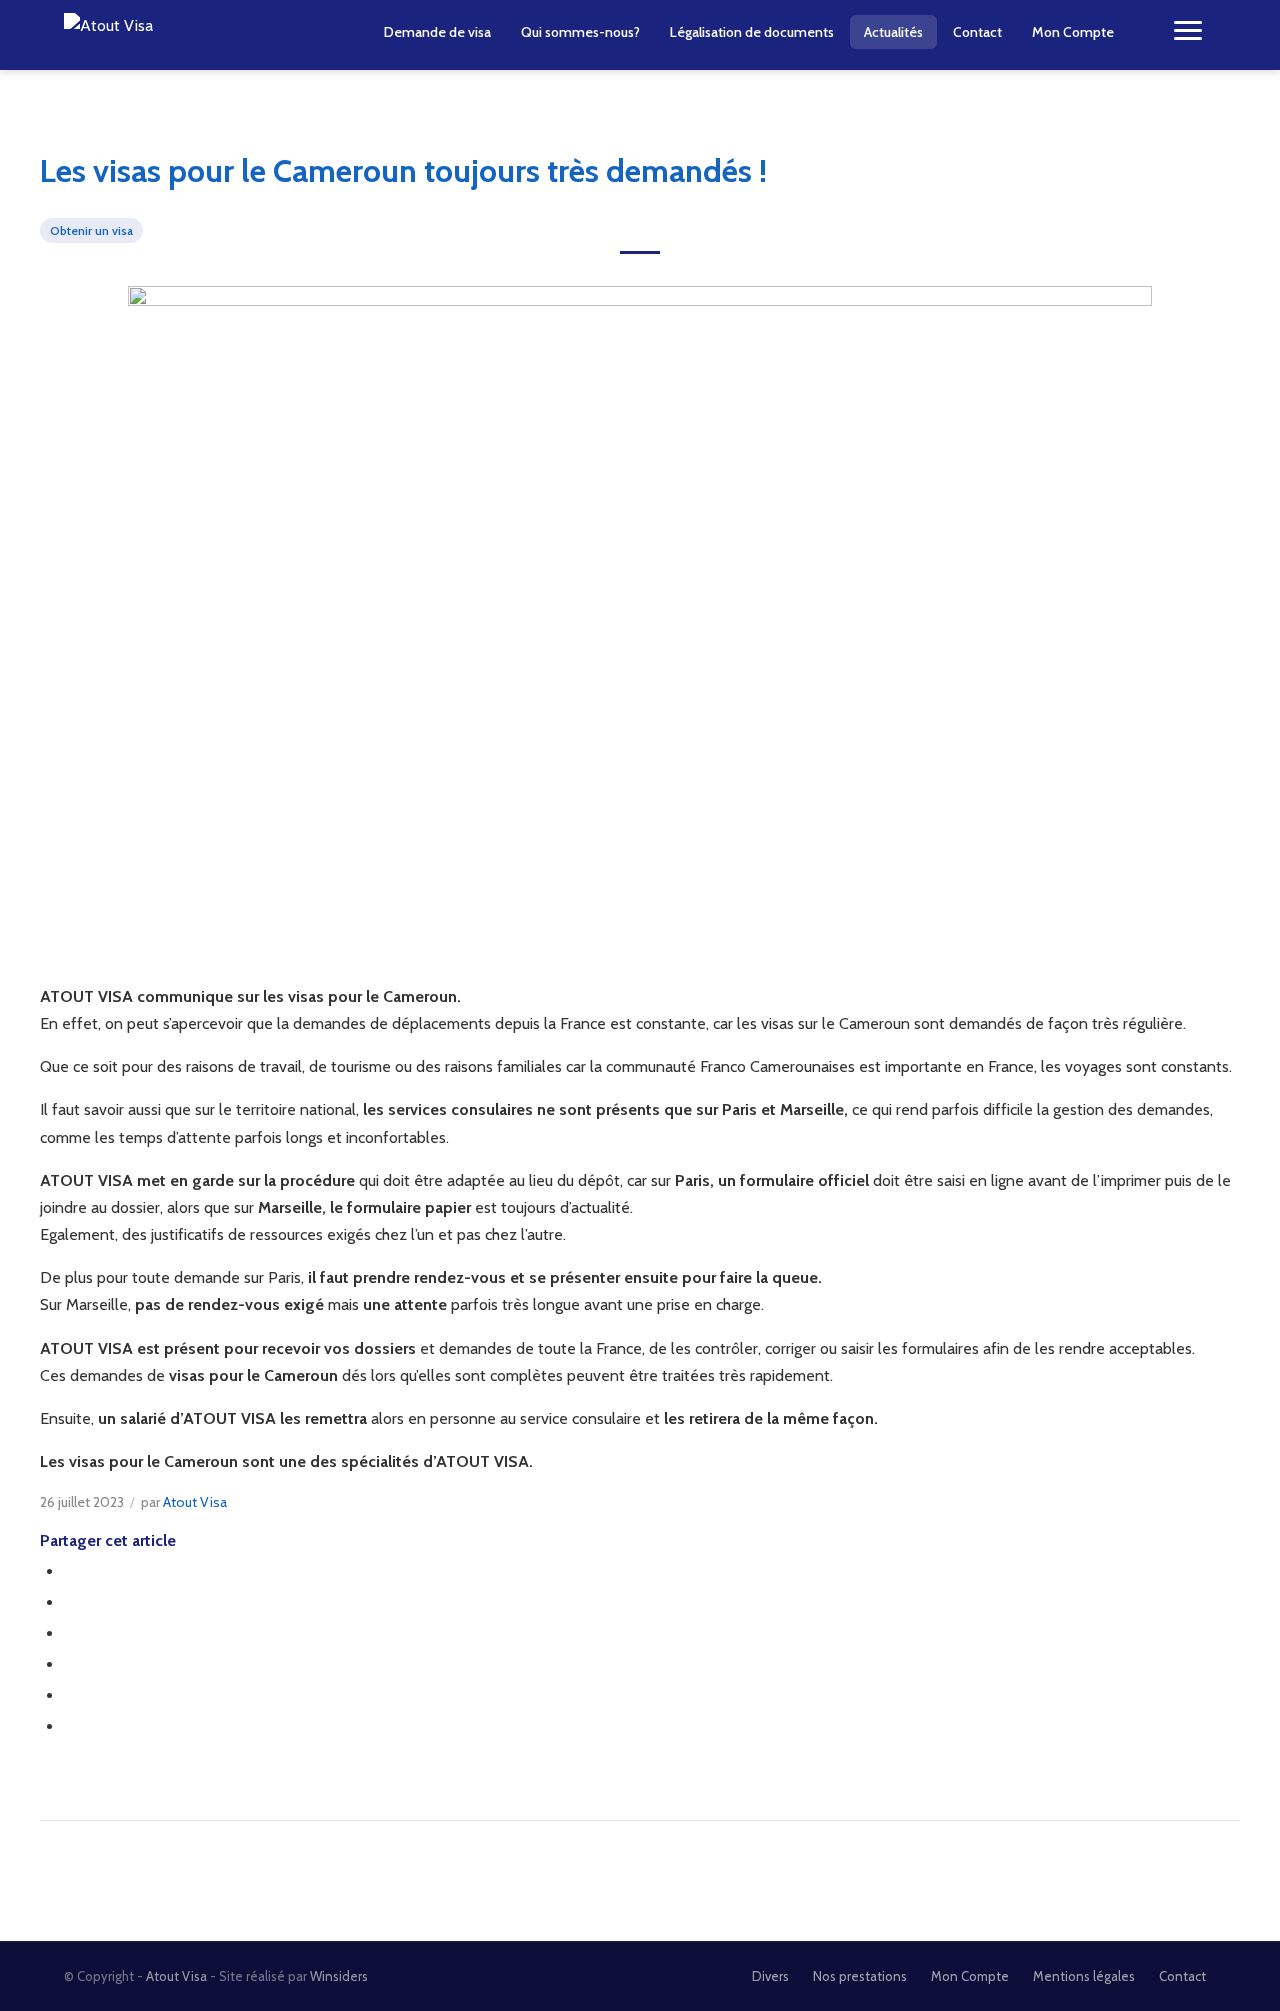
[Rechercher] (1144, 32)
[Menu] (1188, 32)
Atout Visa (195, 1502)
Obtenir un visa (91, 230)
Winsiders (339, 1976)
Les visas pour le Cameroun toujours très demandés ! (403, 170)
